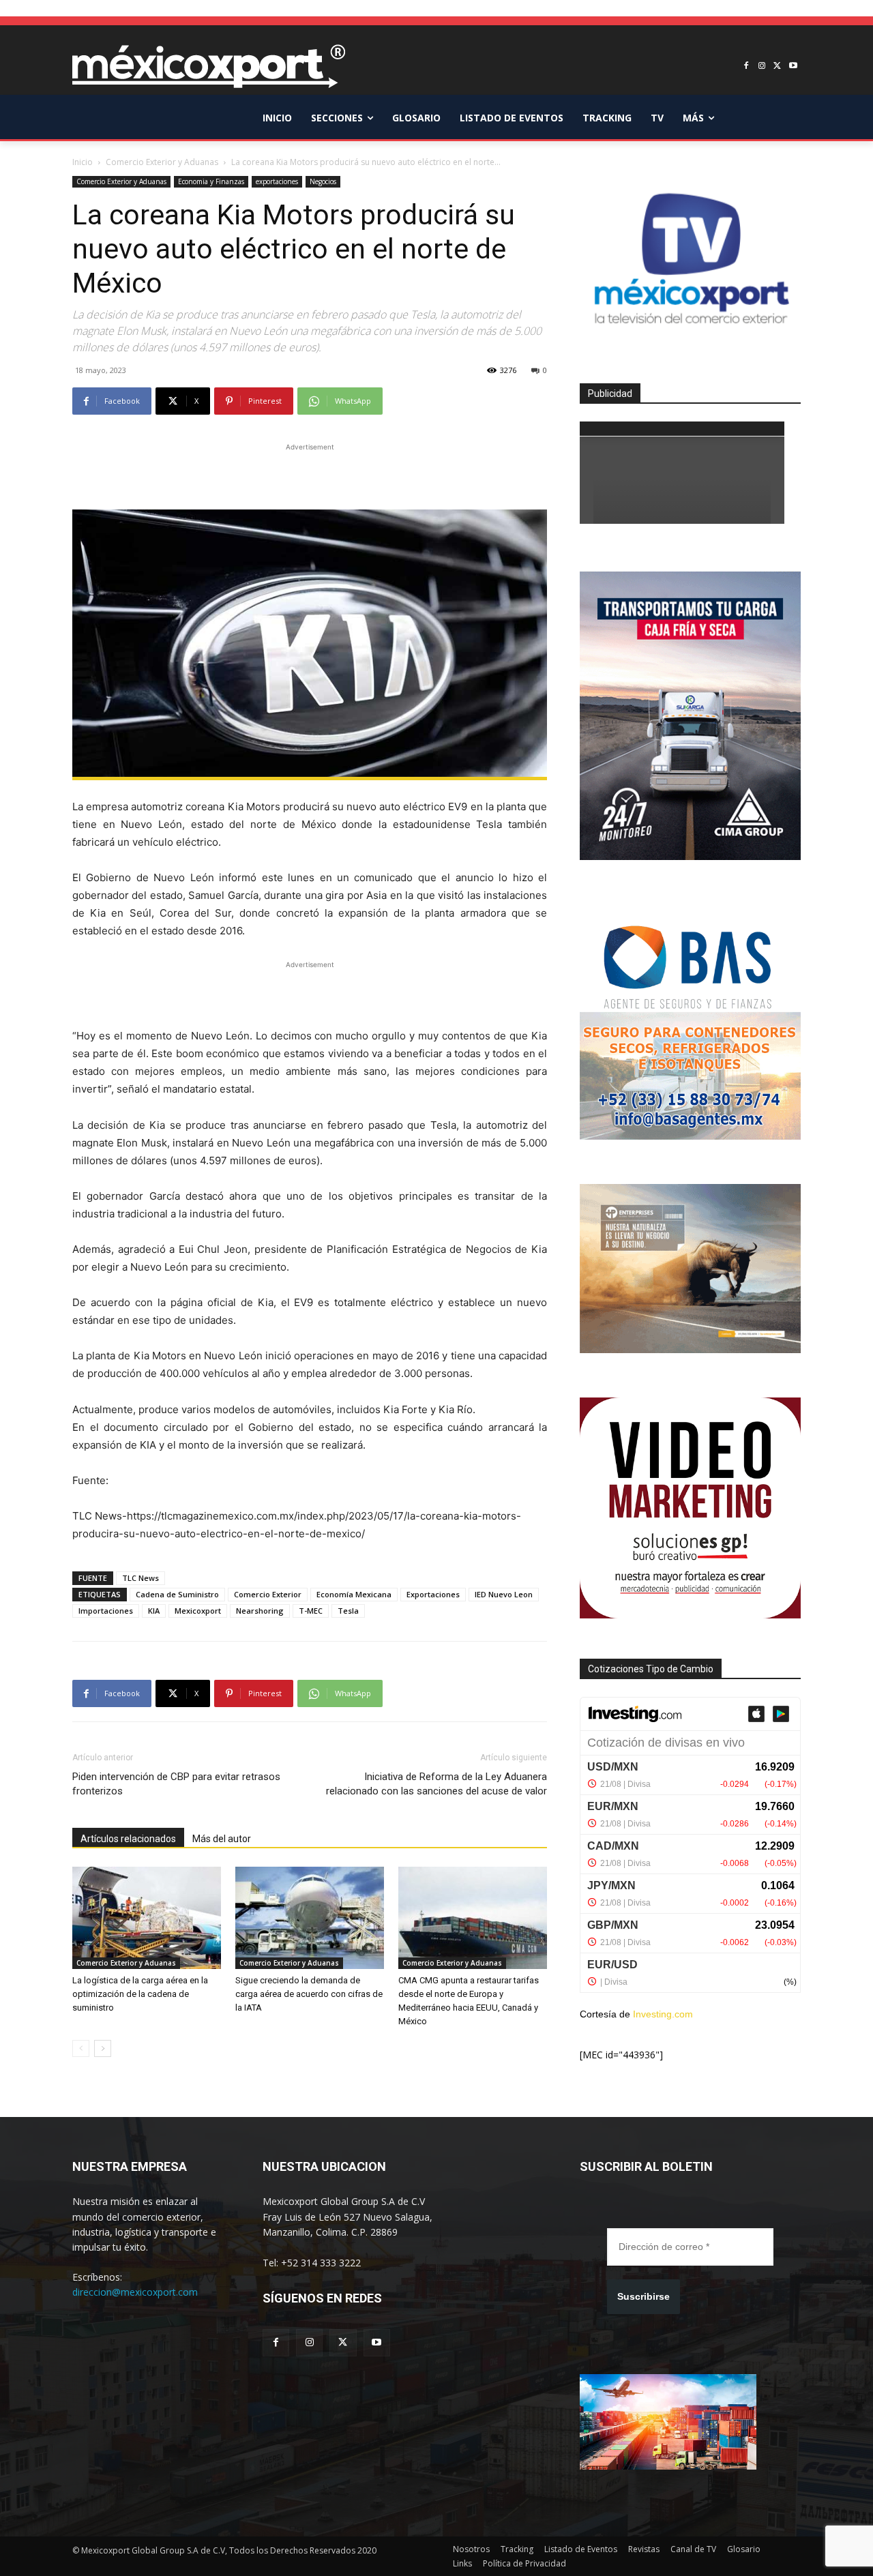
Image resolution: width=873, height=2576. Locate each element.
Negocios (323, 181)
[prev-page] (81, 2048)
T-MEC (311, 1611)
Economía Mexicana (354, 1594)
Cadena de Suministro (177, 1594)
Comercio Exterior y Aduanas (162, 162)
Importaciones (106, 1611)
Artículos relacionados (128, 1839)
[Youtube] (793, 66)
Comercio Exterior (268, 1594)
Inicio (83, 162)
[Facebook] (746, 66)
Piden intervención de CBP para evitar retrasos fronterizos (176, 1784)
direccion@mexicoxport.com (135, 2292)
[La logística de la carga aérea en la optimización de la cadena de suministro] (147, 1918)
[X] (777, 66)
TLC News (140, 1578)
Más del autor (222, 1839)
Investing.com (663, 2014)
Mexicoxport (198, 1611)
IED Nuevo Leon (504, 1594)
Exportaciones (433, 1594)
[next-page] (103, 2048)
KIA (154, 1611)
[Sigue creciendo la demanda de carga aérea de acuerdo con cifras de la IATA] (310, 1918)
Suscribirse (643, 2296)
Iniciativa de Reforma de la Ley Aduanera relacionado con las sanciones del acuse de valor (436, 1784)
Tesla (348, 1611)
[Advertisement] (310, 475)
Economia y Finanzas (211, 181)
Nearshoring (260, 1611)
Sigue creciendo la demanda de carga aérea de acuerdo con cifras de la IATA (309, 1994)
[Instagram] (762, 66)
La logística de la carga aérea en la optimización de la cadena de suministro (140, 1994)
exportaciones (277, 181)
